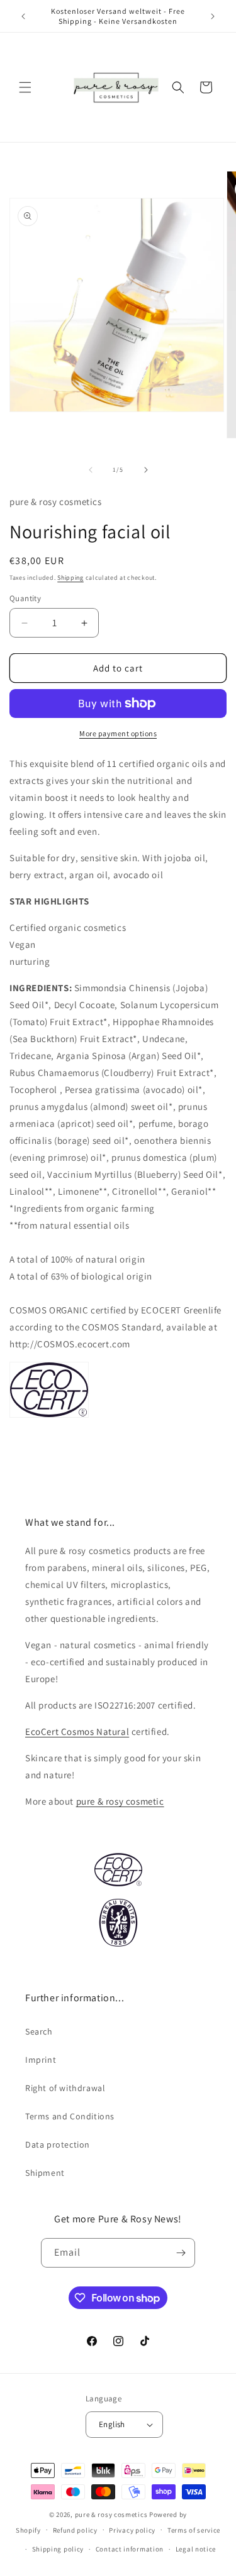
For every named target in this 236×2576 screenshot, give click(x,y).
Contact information (130, 2549)
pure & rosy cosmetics (111, 2514)
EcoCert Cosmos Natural (77, 1731)
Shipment (45, 2173)
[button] (25, 87)
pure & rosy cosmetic (120, 1801)
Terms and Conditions (70, 2116)
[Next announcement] (213, 16)
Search (39, 2031)
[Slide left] (91, 470)
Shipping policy (58, 2549)
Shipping (70, 578)
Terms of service (194, 2530)
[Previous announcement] (23, 16)
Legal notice (196, 2549)
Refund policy (75, 2530)
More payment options (118, 733)
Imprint (41, 2060)
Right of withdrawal (65, 2088)
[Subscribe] (181, 2253)
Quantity (25, 598)
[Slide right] (146, 470)
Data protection (58, 2144)
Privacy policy (132, 2530)
